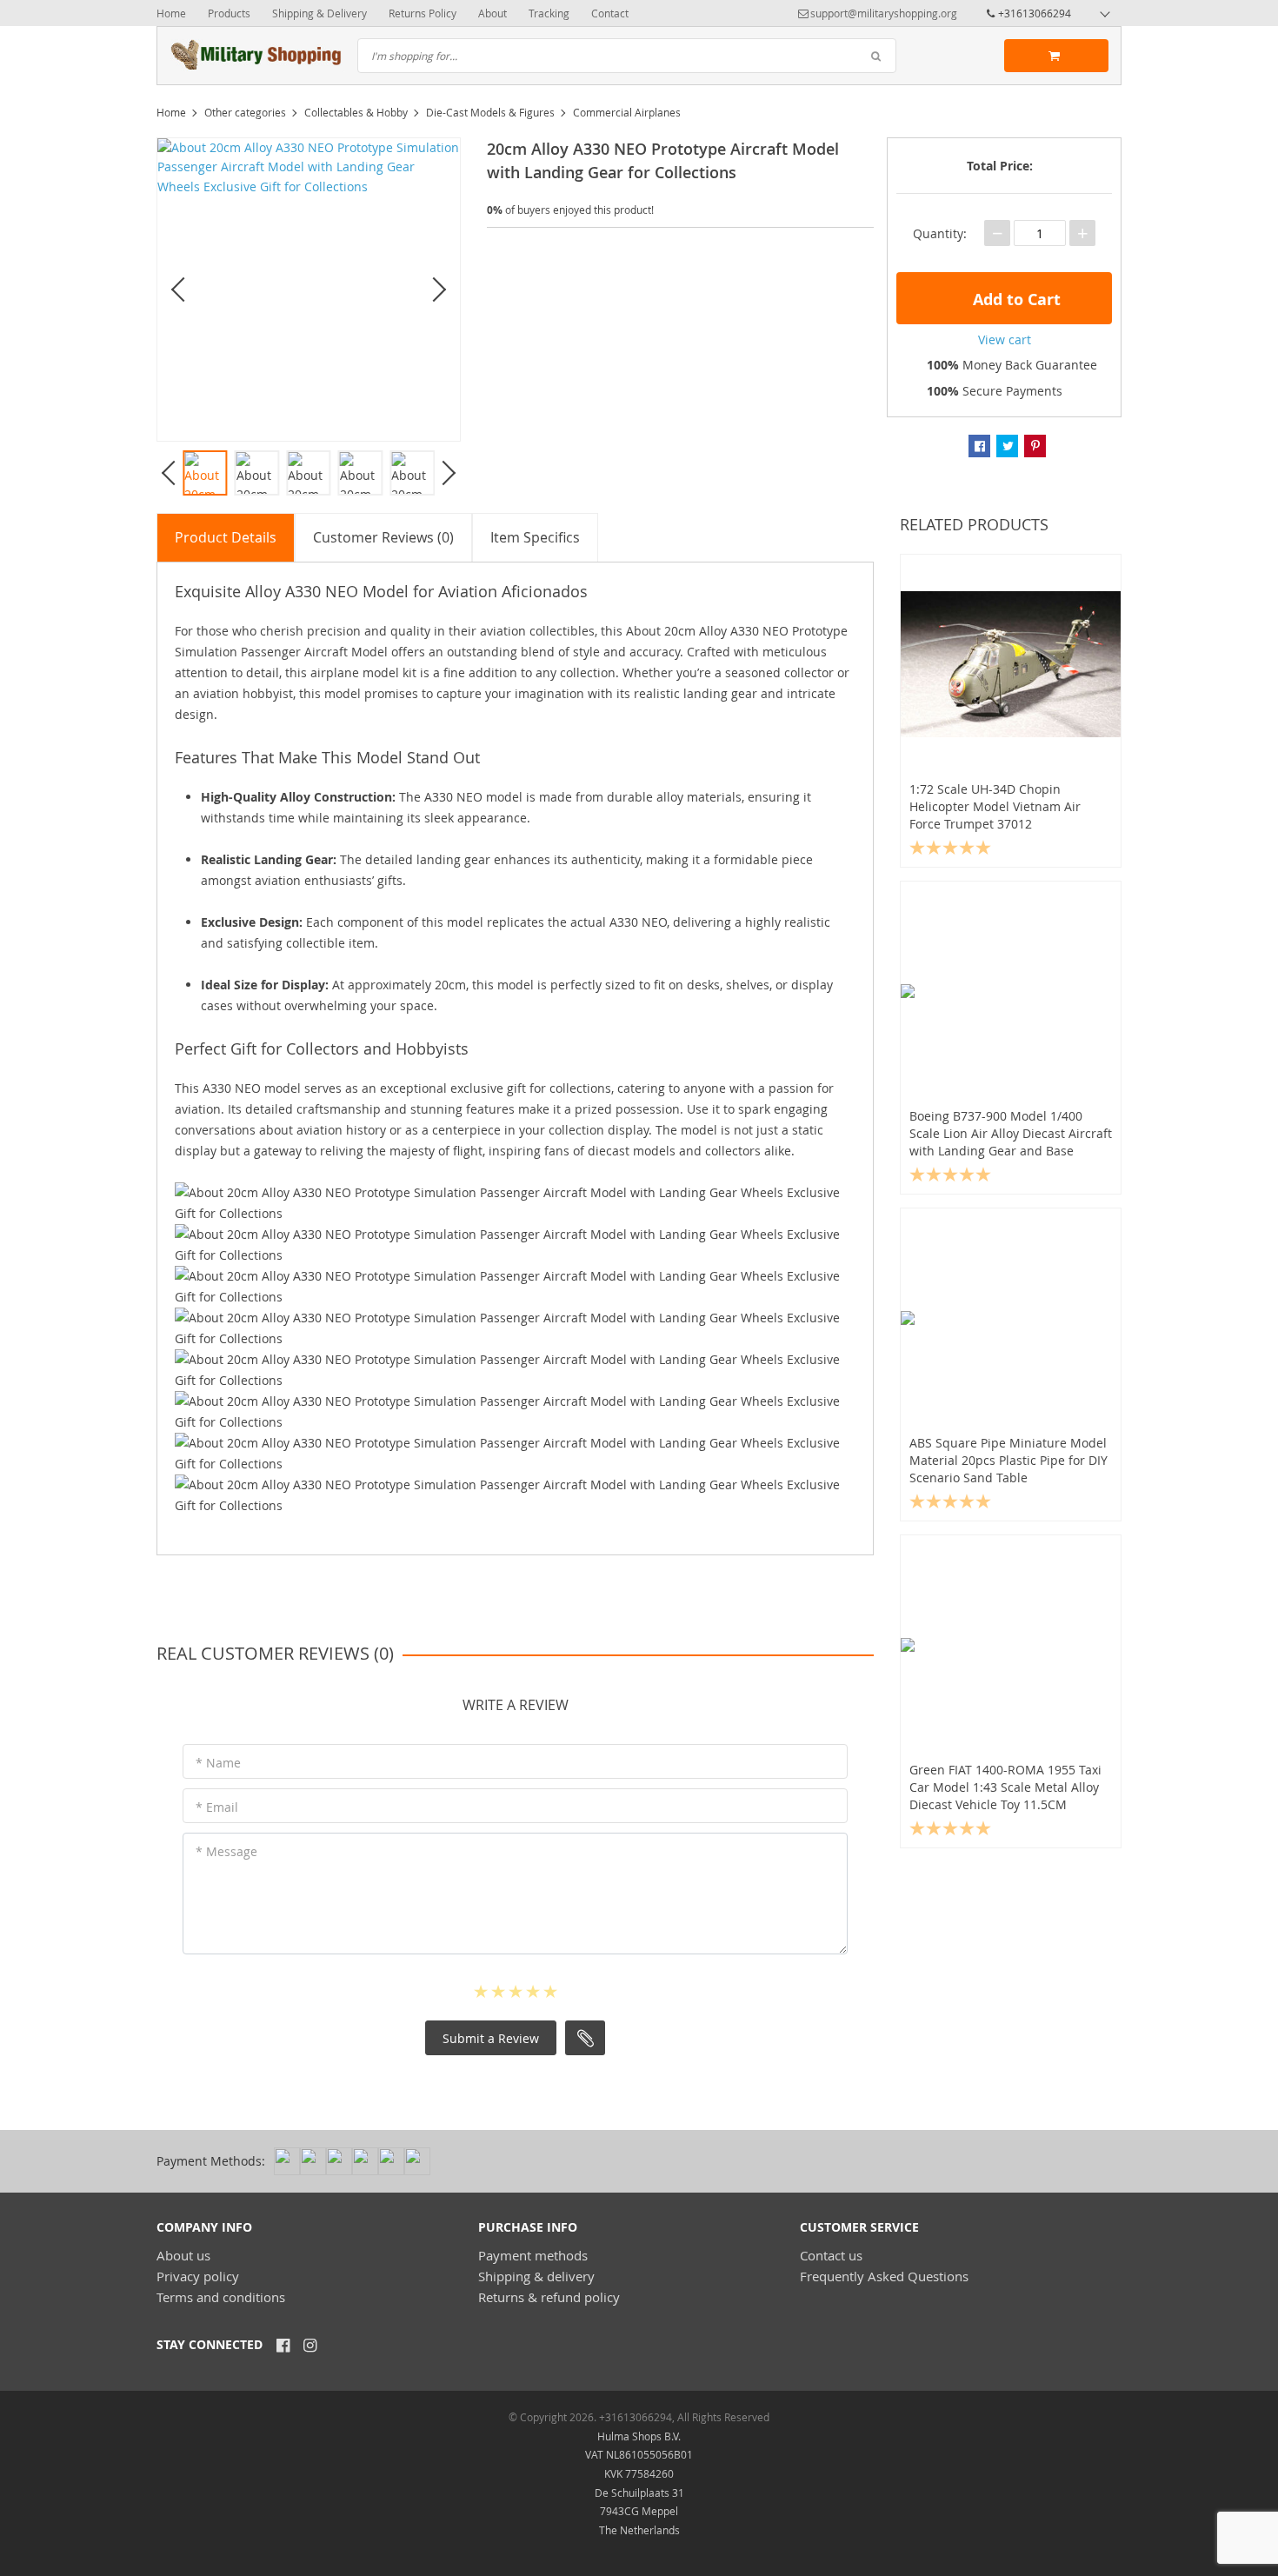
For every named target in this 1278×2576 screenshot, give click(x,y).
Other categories (245, 112)
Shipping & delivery (536, 2276)
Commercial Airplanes (627, 112)
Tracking (549, 13)
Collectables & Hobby (356, 112)
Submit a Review (491, 2038)
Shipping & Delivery (319, 13)
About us (183, 2255)
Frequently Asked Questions (884, 2276)
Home (171, 13)
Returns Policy (423, 13)
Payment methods (533, 2255)
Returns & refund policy (549, 2297)
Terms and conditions (221, 2297)
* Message (226, 1851)
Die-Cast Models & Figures (490, 112)
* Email (217, 1807)
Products (229, 13)
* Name (218, 1763)
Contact (610, 13)
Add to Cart (1015, 300)
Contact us (831, 2255)
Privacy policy (198, 2276)
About (493, 13)
